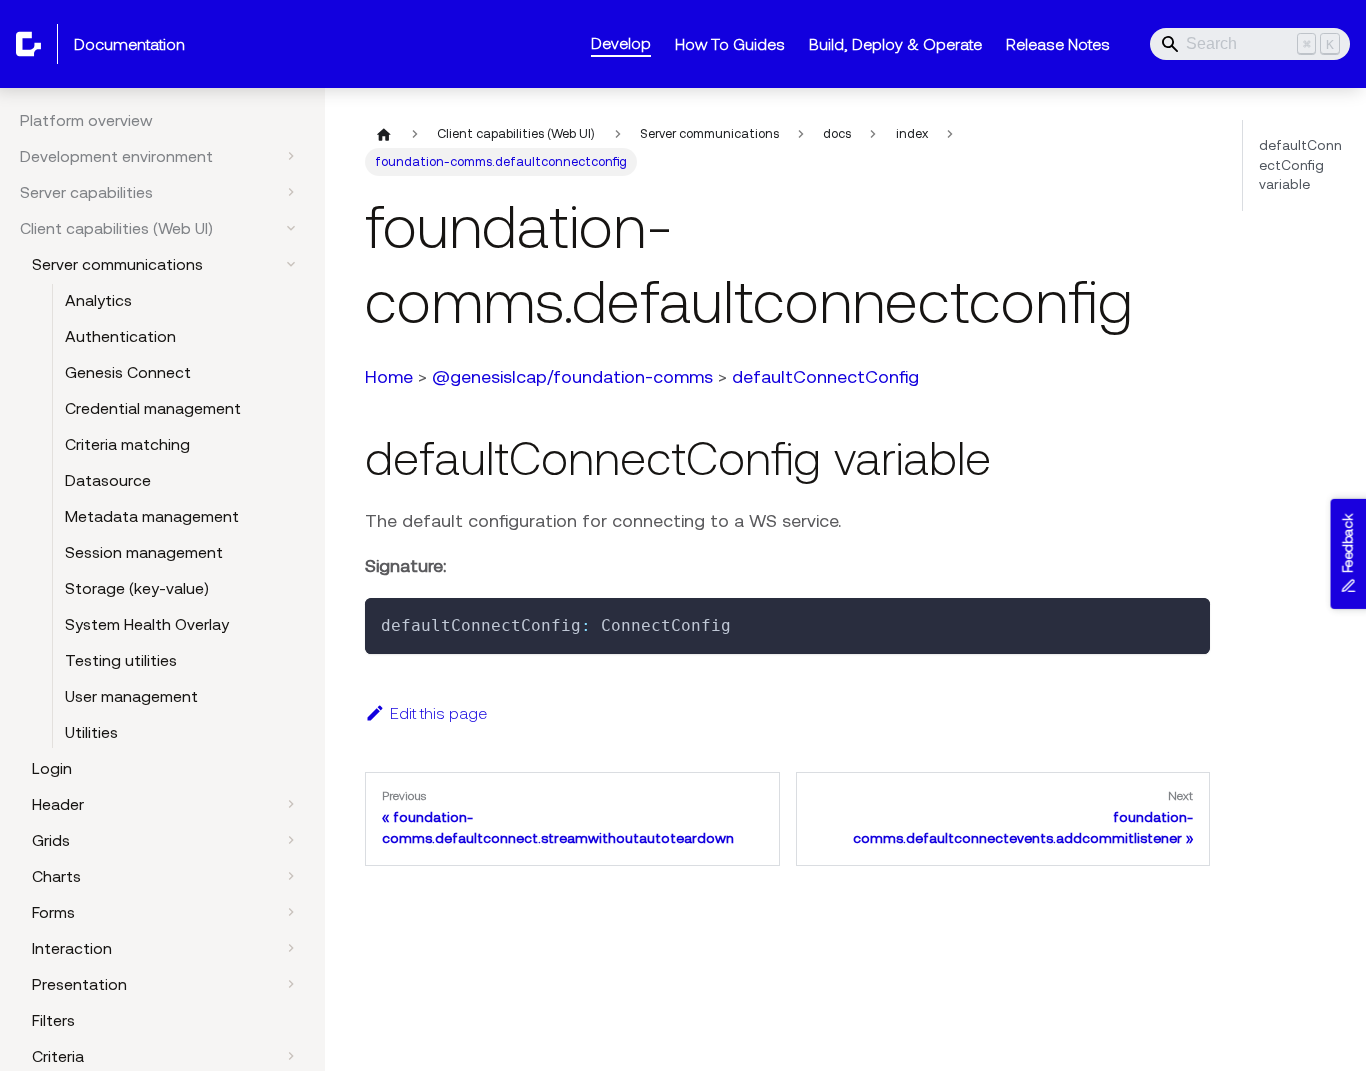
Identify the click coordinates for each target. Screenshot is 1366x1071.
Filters (53, 1020)
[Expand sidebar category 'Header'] (291, 804)
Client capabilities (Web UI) (116, 228)
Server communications (117, 264)
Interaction (72, 948)
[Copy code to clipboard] (1185, 622)
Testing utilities (121, 660)
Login (52, 768)
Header (58, 804)
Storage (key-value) (137, 588)
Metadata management (152, 516)
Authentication (120, 336)
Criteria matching (127, 444)
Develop (621, 43)
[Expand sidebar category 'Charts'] (291, 876)
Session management (144, 552)
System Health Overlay (147, 624)
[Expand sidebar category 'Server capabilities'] (291, 192)
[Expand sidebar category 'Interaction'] (291, 948)
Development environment (116, 156)
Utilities (91, 732)
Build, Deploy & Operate (895, 44)
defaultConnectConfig (825, 376)
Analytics (98, 300)
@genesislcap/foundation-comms (572, 376)
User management (131, 696)
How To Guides (730, 44)
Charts (56, 876)
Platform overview (86, 120)
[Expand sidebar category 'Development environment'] (291, 156)
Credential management (153, 408)
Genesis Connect (128, 372)
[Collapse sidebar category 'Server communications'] (291, 264)
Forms (53, 912)
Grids (51, 840)
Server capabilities (86, 192)
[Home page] (384, 134)
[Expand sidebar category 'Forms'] (291, 912)
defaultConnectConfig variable (1300, 164)
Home (389, 376)
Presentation (79, 984)
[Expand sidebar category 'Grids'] (291, 840)
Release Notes (1058, 44)
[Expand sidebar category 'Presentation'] (291, 984)
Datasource (108, 480)
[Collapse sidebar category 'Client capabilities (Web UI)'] (291, 228)
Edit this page (438, 713)
